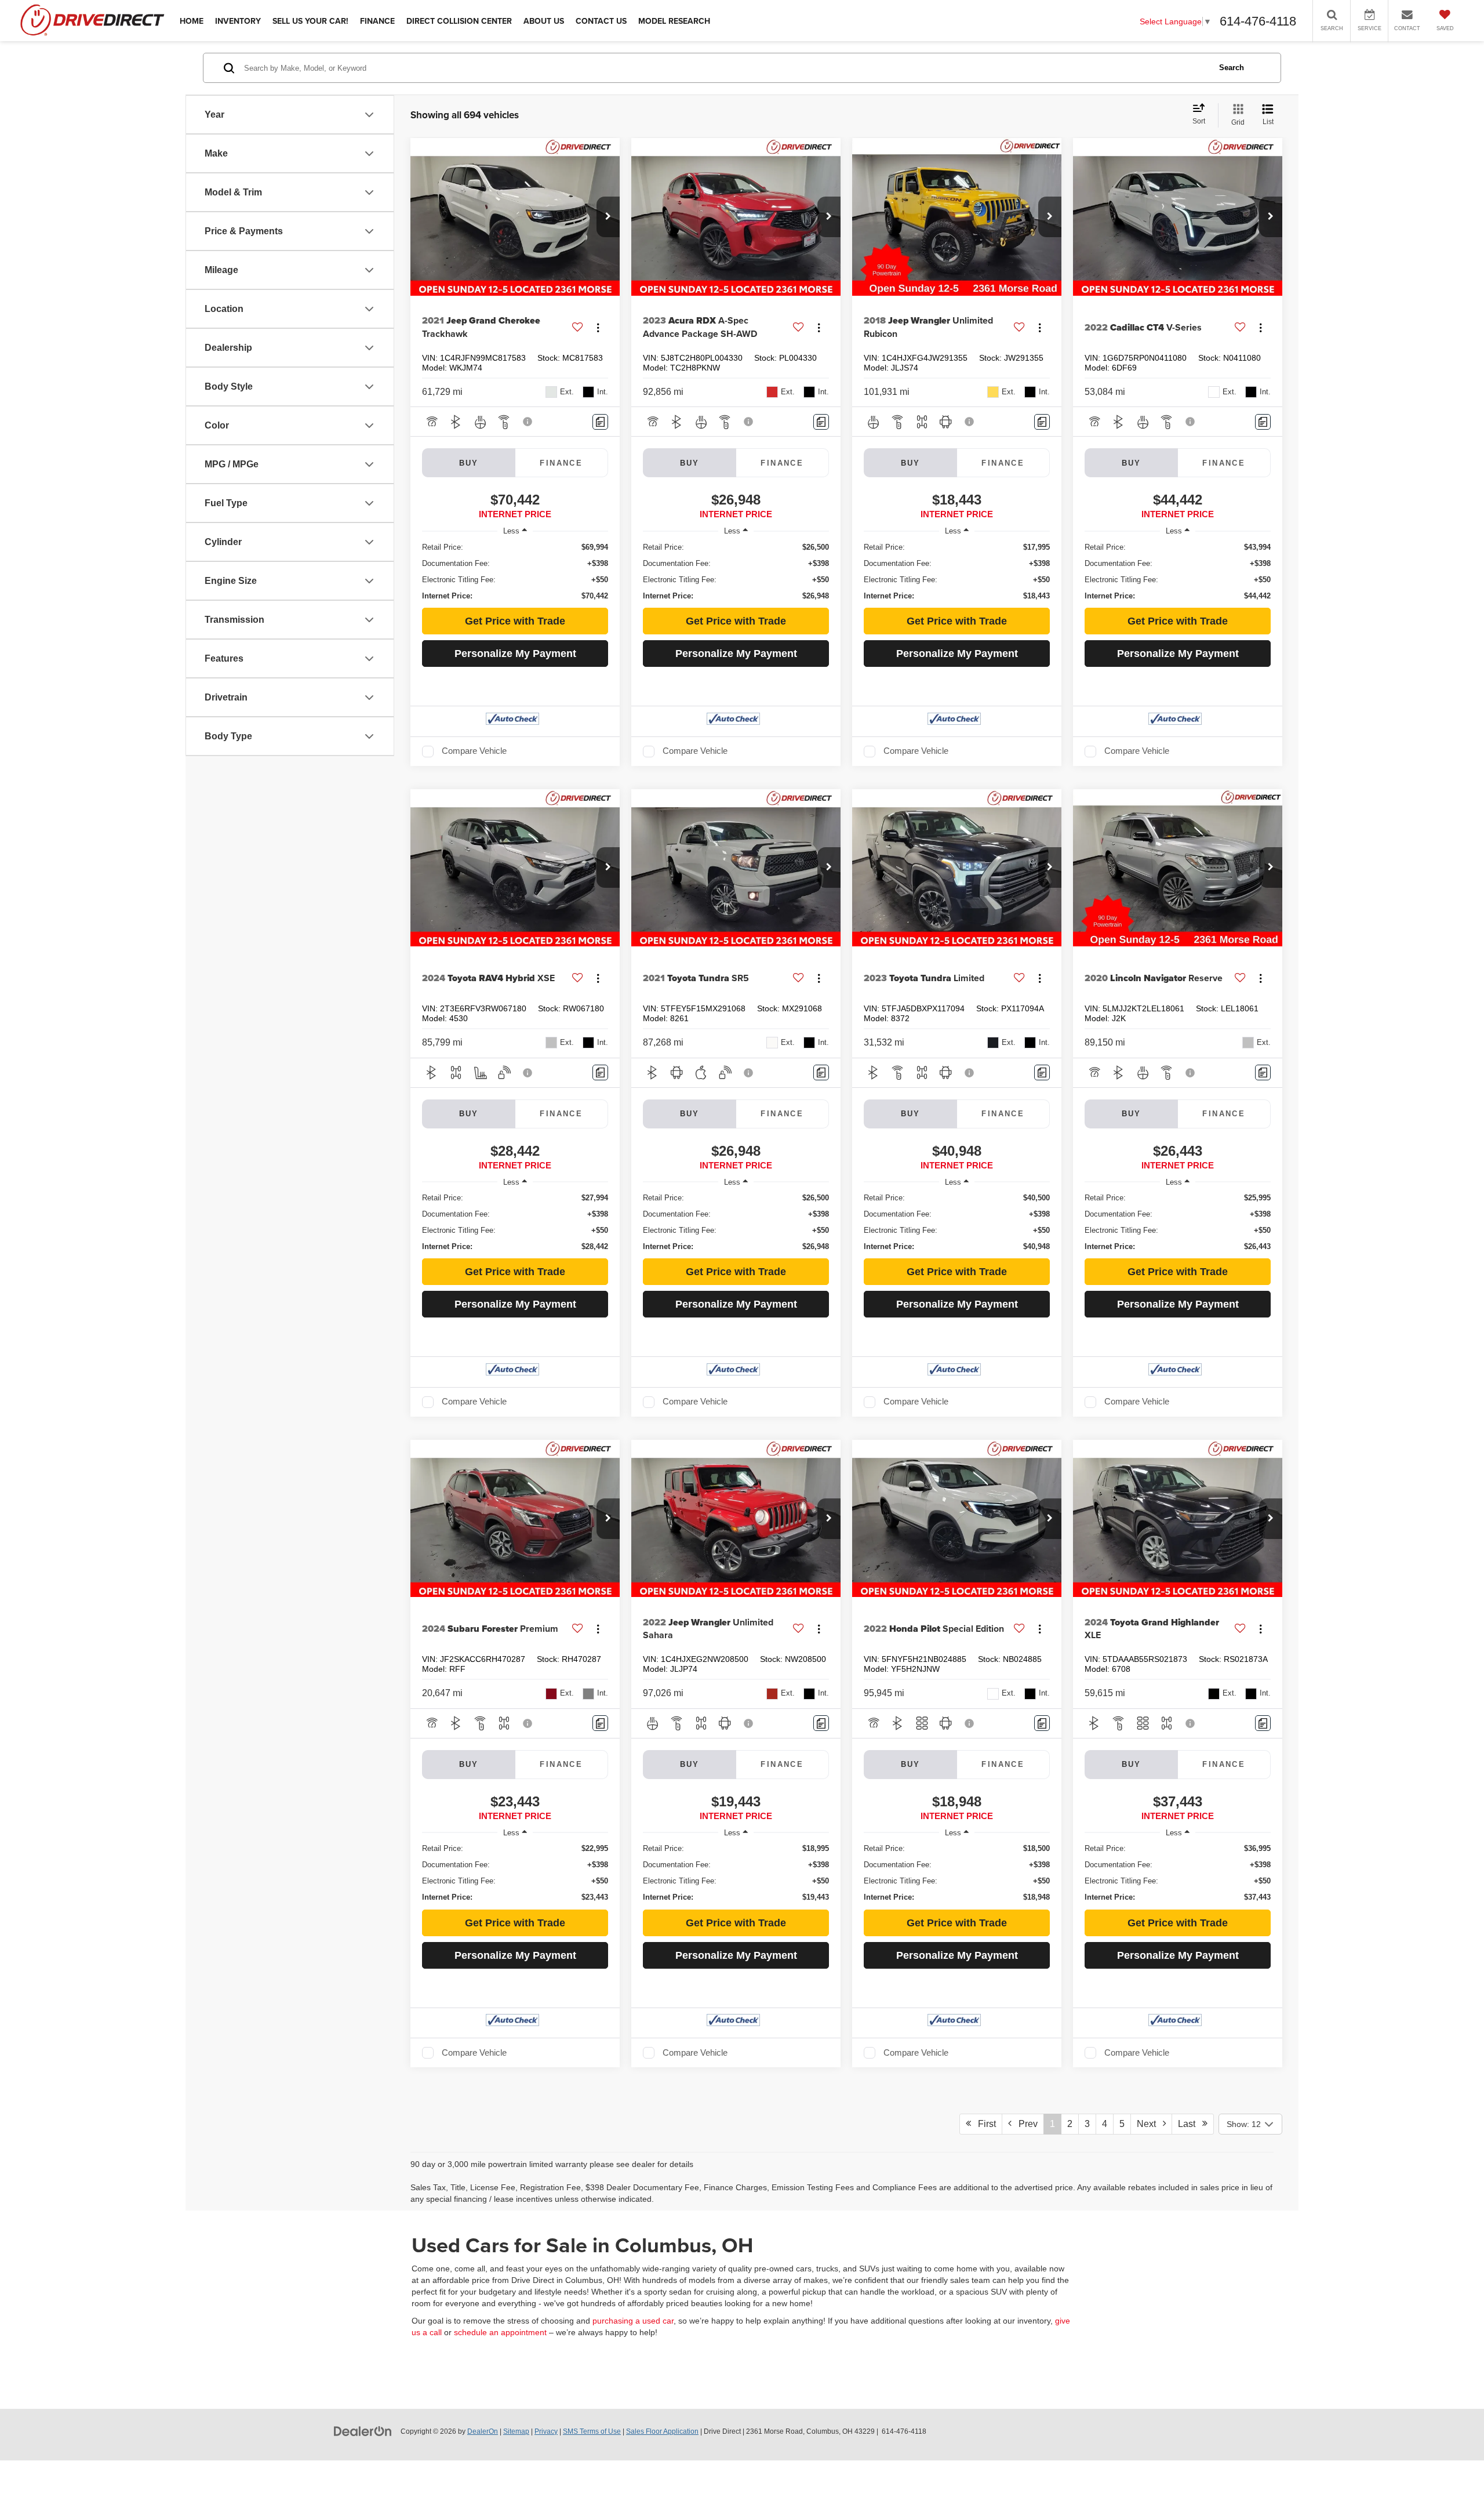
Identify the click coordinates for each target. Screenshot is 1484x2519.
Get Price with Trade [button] (515, 621)
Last (1190, 2124)
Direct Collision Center (459, 21)
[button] (608, 217)
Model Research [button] (674, 21)
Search (1232, 68)
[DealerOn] (363, 2431)
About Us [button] (544, 21)
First (983, 2124)
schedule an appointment (500, 2332)
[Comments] (600, 422)
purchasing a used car (633, 2321)
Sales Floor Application (662, 2431)
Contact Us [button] (601, 21)
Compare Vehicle (474, 751)
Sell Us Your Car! (310, 21)
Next (1150, 2124)
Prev (1025, 2124)
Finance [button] (377, 21)
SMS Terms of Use (592, 2431)
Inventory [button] (238, 21)
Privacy (546, 2431)
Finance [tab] (561, 463)
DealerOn (483, 2431)
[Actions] (598, 327)
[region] (515, 572)
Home (192, 21)
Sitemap (516, 2431)
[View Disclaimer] (528, 422)
